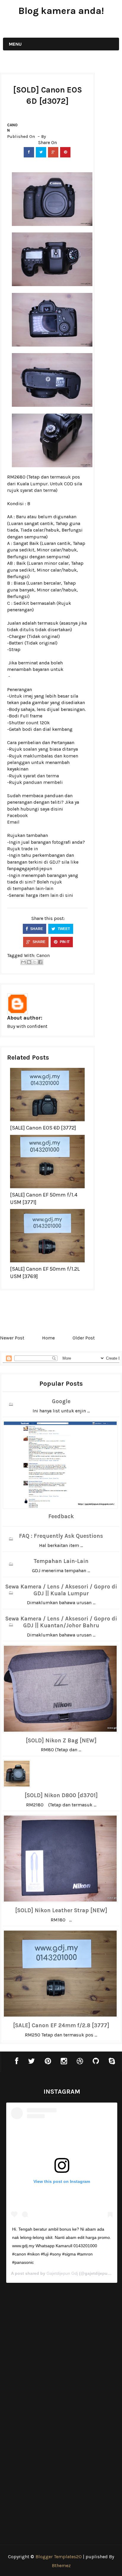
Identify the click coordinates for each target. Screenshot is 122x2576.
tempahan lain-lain (33, 888)
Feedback (61, 1516)
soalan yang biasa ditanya (50, 749)
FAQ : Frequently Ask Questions (61, 1536)
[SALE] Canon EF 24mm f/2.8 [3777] (61, 2025)
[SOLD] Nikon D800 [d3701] (61, 1795)
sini (69, 895)
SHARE (36, 929)
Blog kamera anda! (61, 11)
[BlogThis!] (29, 962)
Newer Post (12, 1338)
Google (61, 1401)
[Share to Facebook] (40, 962)
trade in (30, 849)
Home (48, 1338)
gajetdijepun (38, 868)
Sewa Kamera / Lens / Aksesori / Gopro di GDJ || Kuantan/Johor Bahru (61, 1622)
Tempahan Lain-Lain (61, 1561)
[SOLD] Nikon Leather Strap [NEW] (61, 1910)
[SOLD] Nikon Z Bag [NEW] (61, 1741)
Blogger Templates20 (59, 2557)
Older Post (84, 1338)
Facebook (17, 815)
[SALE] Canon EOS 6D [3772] (43, 1128)
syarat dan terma (38, 490)
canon (12, 128)
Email (13, 822)
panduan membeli (43, 782)
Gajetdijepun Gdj (62, 2273)
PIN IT (64, 942)
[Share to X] (35, 962)
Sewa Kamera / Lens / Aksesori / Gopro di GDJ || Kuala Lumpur (61, 1590)
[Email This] (23, 962)
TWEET (63, 929)
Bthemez (61, 2565)
